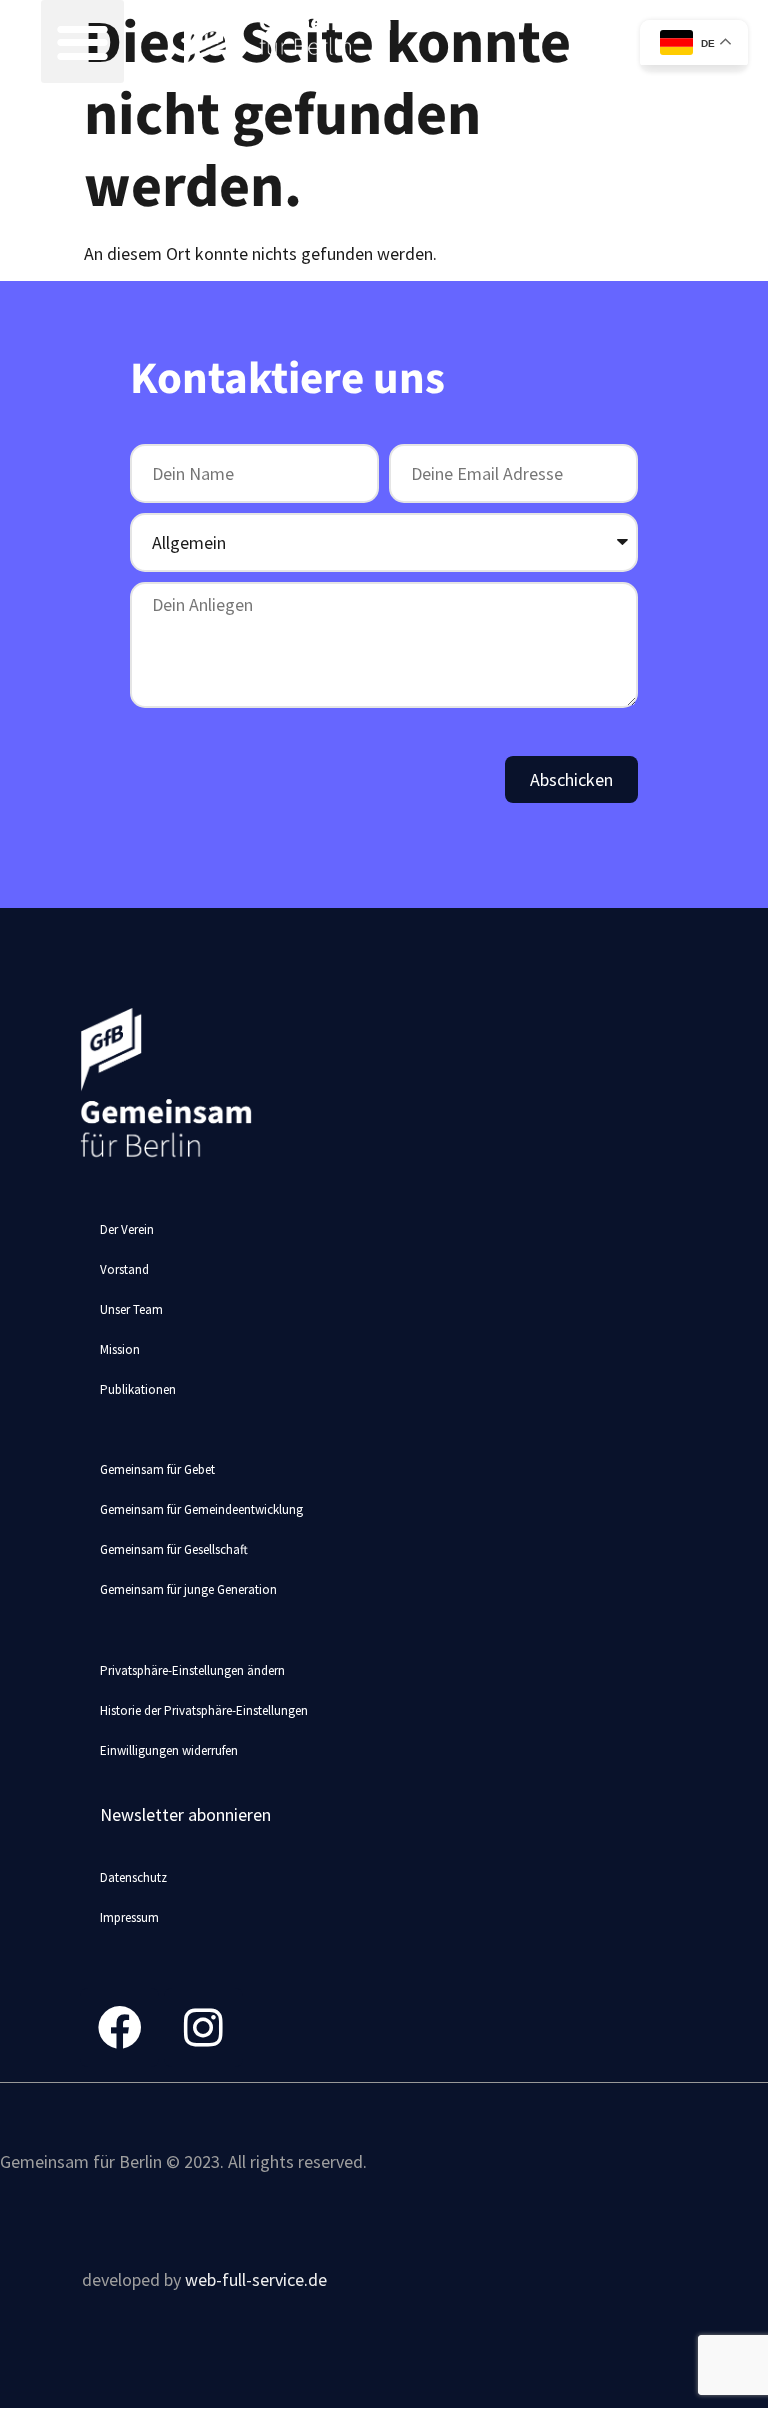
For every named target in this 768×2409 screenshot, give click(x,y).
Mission (120, 1349)
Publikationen (138, 1389)
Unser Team (131, 1309)
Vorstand (124, 1269)
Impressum (129, 1917)
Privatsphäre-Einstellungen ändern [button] (192, 1670)
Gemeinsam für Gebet (157, 1469)
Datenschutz (133, 1877)
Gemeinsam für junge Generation (188, 1589)
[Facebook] (119, 2027)
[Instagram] (203, 2027)
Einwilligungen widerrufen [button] (169, 1750)
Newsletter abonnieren (185, 1814)
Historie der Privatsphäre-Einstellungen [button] (204, 1710)
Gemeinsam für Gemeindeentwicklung (201, 1509)
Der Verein (127, 1229)
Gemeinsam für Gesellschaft (174, 1549)
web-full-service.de (256, 2279)
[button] (82, 41)
